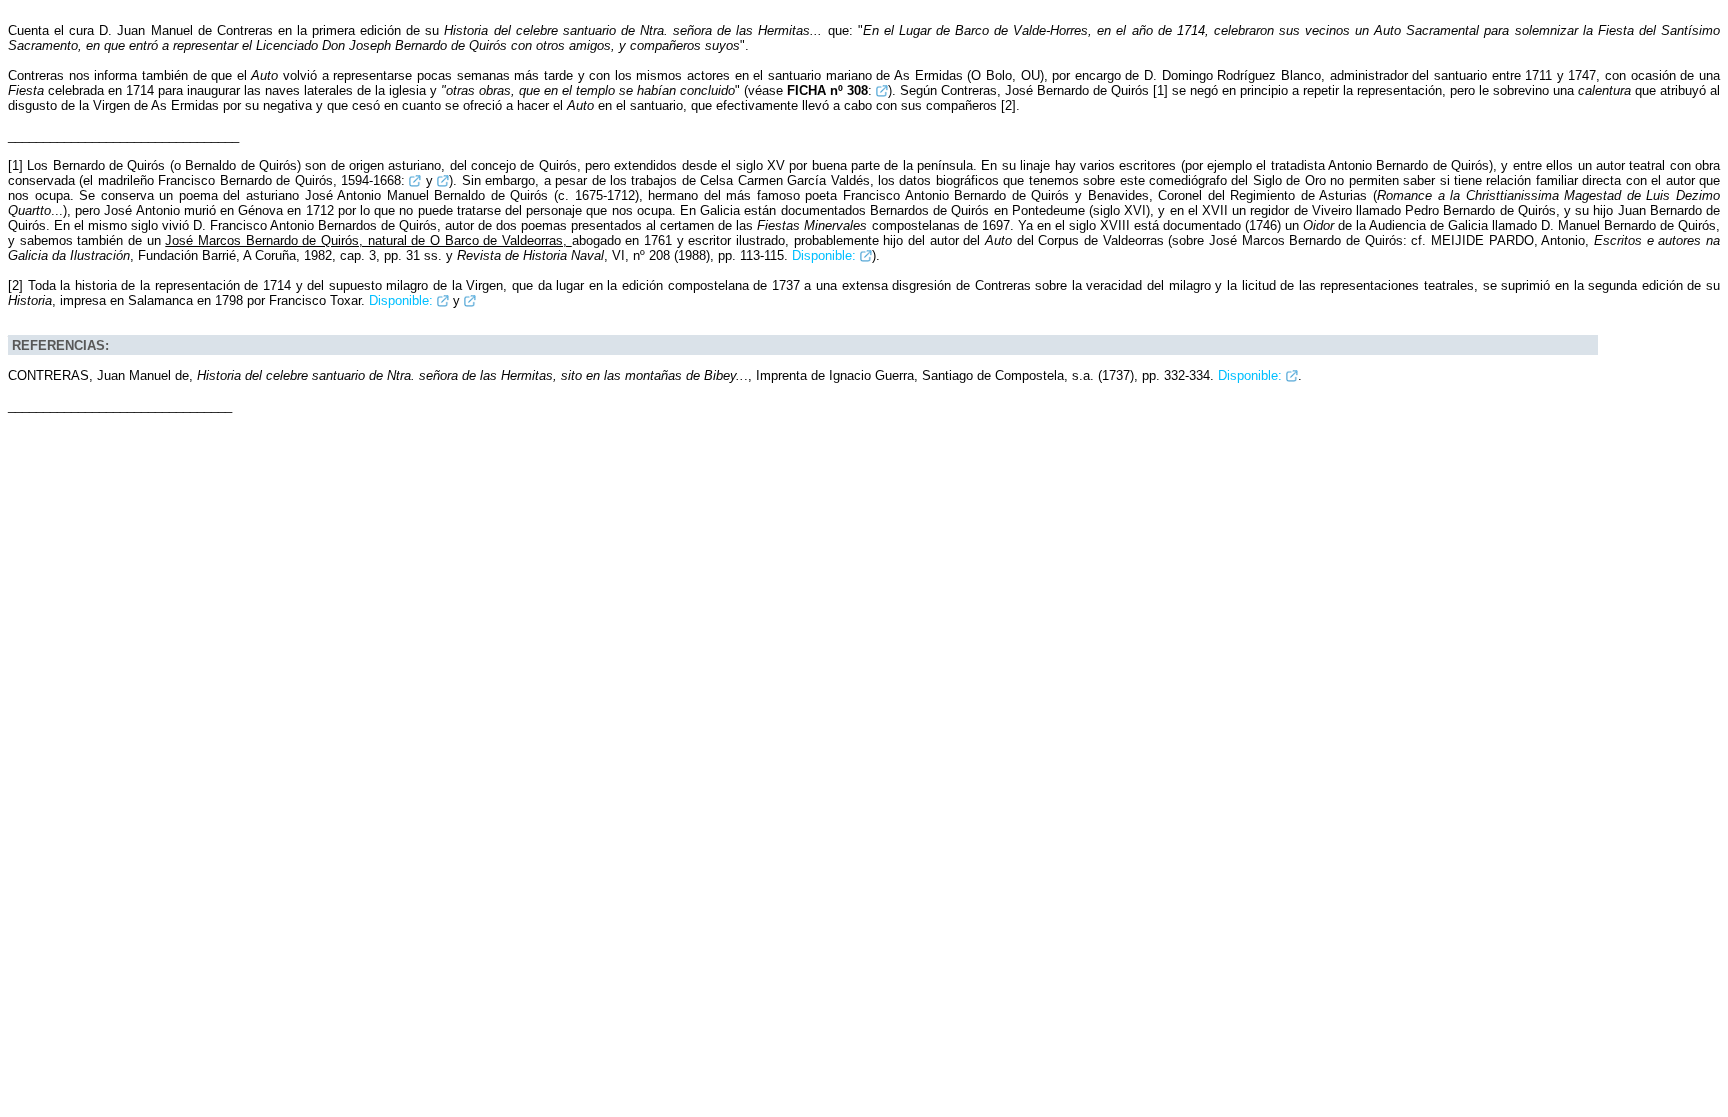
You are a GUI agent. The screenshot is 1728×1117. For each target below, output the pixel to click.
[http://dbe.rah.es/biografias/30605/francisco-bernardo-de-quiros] (415, 180)
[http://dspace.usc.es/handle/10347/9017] (1292, 375)
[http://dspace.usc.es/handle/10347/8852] (443, 300)
